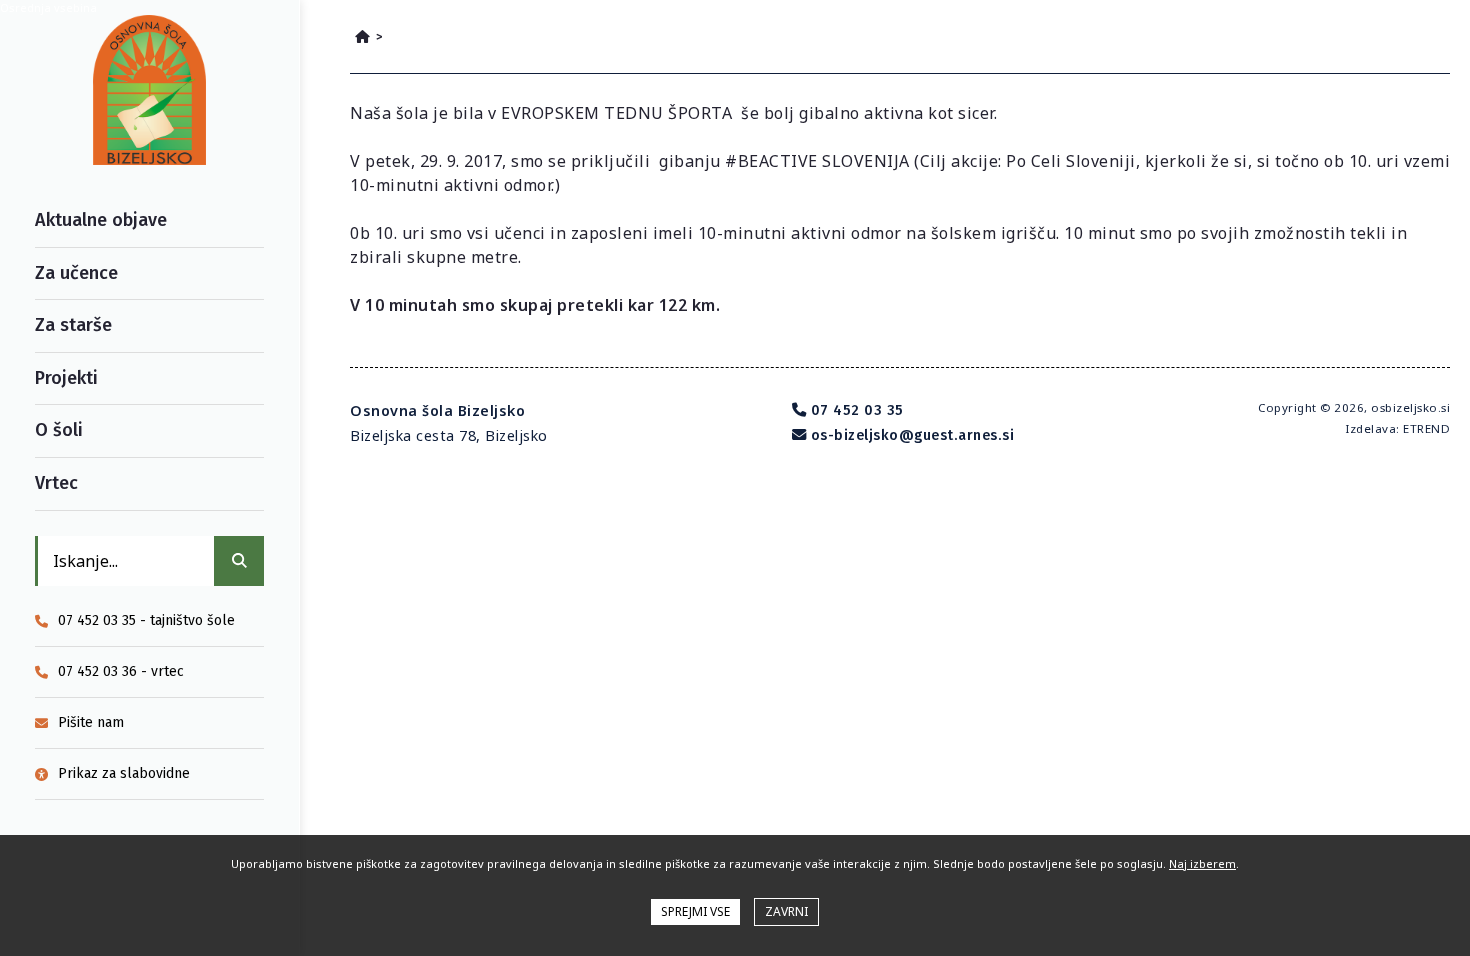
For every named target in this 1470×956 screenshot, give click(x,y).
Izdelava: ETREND (1397, 428)
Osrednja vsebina (48, 7)
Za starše (73, 325)
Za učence (76, 273)
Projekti (66, 378)
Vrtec (56, 483)
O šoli (59, 430)
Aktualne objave (101, 220)
